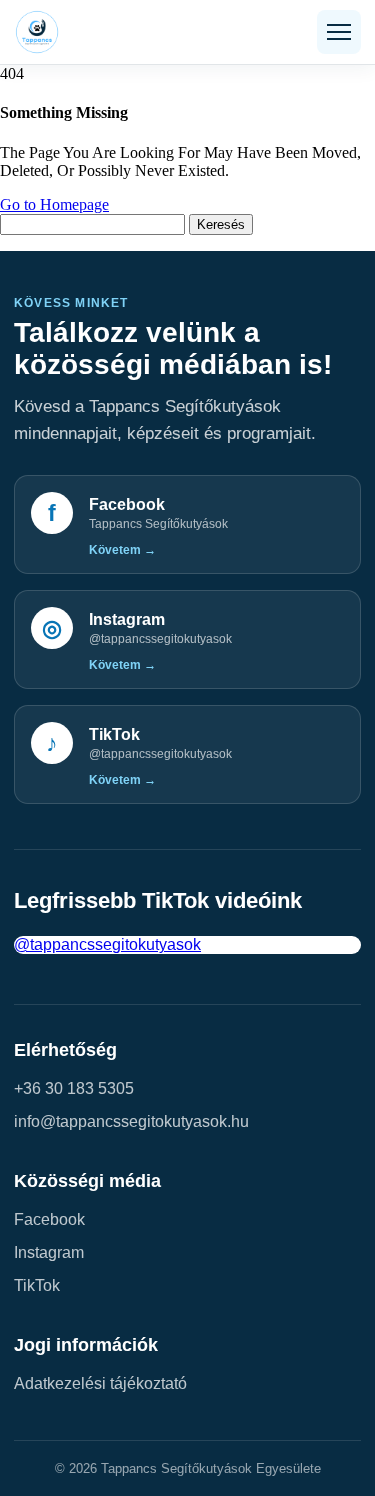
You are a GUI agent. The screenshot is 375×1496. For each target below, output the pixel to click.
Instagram (49, 1252)
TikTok (37, 1285)
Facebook (49, 1219)
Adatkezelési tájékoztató (100, 1383)
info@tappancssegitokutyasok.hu (131, 1121)
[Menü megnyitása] (339, 32)
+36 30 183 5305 (74, 1088)
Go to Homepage (54, 204)
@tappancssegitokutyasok (107, 944)
